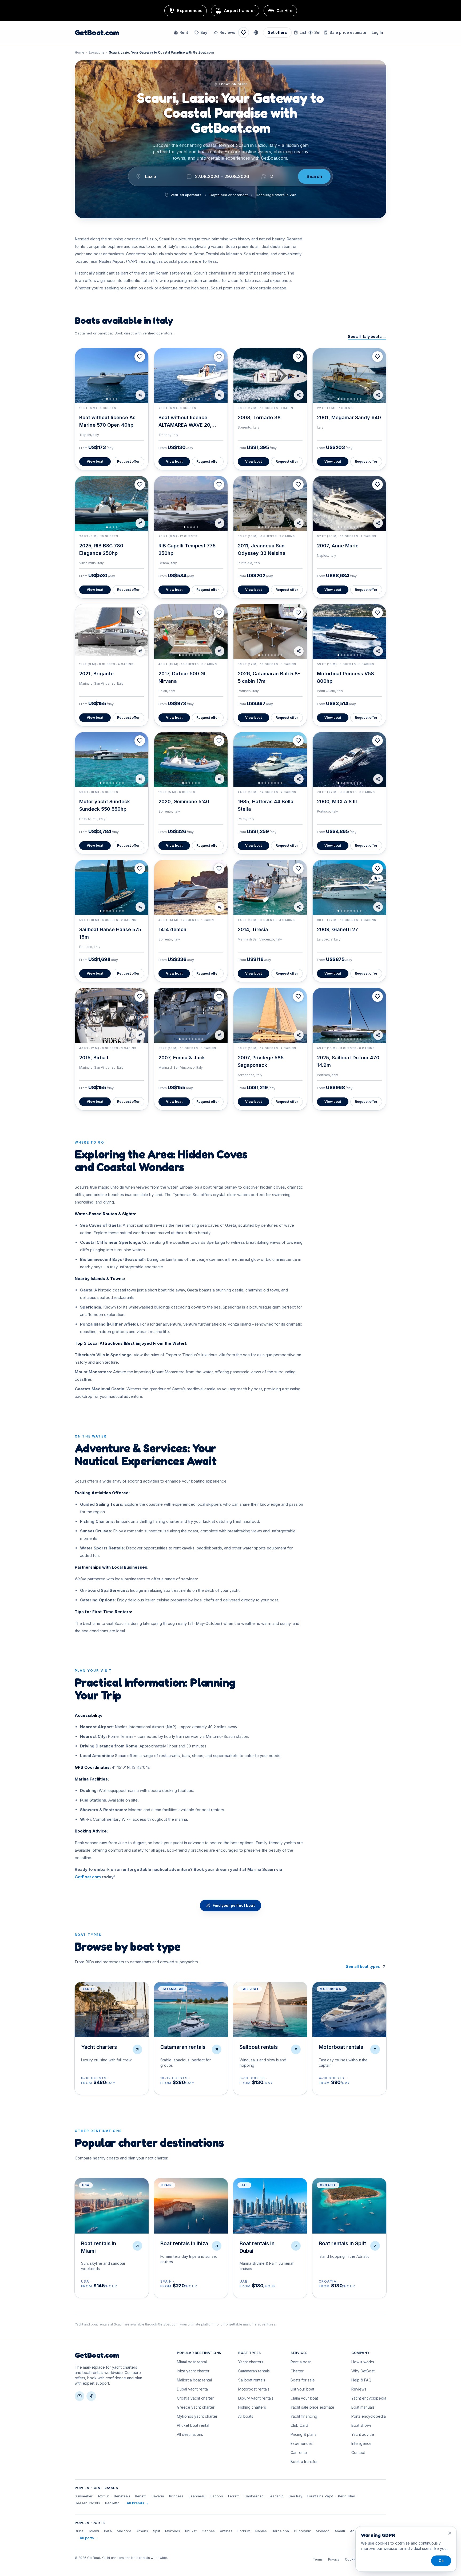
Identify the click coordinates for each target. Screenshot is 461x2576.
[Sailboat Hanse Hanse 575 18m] (112, 887)
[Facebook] (91, 2396)
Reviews (227, 32)
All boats (246, 2416)
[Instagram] (80, 2396)
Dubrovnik (302, 2531)
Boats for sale (303, 2380)
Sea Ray (295, 2496)
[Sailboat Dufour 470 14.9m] (349, 1015)
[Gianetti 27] (349, 887)
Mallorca (124, 2531)
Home (80, 52)
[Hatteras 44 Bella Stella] (270, 760)
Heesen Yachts (87, 2503)
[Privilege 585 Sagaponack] (270, 1015)
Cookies (352, 2559)
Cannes (208, 2531)
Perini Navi (347, 2496)
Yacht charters (251, 2362)
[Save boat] (140, 357)
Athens (142, 2531)
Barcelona (280, 2531)
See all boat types (363, 1966)
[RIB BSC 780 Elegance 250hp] (112, 503)
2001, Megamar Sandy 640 (349, 417)
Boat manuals (363, 2407)
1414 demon (172, 929)
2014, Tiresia (253, 929)
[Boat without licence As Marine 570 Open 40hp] (112, 376)
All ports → (89, 2538)
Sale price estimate (348, 32)
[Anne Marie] (349, 503)
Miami (94, 2531)
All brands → (138, 2503)
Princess (176, 2496)
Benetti (141, 2496)
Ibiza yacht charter (193, 2371)
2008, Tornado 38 (259, 417)
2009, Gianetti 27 (337, 929)
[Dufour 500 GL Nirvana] (191, 632)
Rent (184, 32)
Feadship (276, 2496)
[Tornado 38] (270, 376)
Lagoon (217, 2496)
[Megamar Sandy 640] (349, 376)
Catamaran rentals (254, 2371)
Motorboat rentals (254, 2389)
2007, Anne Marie (338, 546)
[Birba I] (112, 1015)
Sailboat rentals (252, 2380)
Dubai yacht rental (193, 2389)
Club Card (299, 2425)
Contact (358, 2452)
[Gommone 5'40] (191, 760)
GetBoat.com (97, 33)
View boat (95, 461)
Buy (204, 32)
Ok (441, 2561)
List (303, 32)
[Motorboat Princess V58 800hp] (349, 632)
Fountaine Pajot (320, 2496)
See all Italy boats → (367, 336)
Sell (318, 32)
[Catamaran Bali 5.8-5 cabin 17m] (270, 632)
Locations (97, 52)
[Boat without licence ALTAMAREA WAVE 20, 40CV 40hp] (191, 376)
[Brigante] (112, 632)
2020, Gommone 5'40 (184, 802)
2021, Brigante (96, 674)
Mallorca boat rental (194, 2380)
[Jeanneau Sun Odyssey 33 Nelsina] (270, 503)
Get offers (277, 32)
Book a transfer (304, 2462)
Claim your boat (304, 2398)
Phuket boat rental (193, 2425)
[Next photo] (142, 376)
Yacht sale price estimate (312, 2407)
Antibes (226, 2531)
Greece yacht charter (196, 2407)
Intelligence (361, 2443)
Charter (297, 2371)
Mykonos (173, 2531)
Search (314, 176)
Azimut (103, 2496)
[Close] (450, 2533)
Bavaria (158, 2496)
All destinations (190, 2434)
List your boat (302, 2389)
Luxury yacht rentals (256, 2398)
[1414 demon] (191, 887)
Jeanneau (197, 2496)
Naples (261, 2531)
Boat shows (361, 2425)
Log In (377, 32)
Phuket (191, 2531)
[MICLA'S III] (349, 760)
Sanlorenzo (254, 2496)
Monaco (323, 2531)
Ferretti (234, 2496)
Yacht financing (304, 2416)
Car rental (299, 2452)
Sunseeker (84, 2496)
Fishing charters (252, 2407)
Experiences (302, 2443)
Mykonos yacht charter (197, 2416)
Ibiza (108, 2531)
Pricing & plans (303, 2434)
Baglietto (112, 2503)
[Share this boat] (140, 395)
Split (157, 2531)
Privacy (334, 2559)
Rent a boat (301, 2362)
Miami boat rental (192, 2362)
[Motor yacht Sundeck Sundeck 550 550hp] (112, 760)
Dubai (80, 2531)
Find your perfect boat (234, 1905)
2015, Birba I (94, 1058)
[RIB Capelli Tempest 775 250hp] (191, 503)
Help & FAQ (361, 2380)
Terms (318, 2559)
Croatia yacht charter (195, 2398)
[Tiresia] (270, 887)
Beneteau (122, 2496)
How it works (363, 2362)
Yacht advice (363, 2434)
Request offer (128, 461)
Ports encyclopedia (369, 2416)
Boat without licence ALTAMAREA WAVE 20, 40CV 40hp (185, 425)
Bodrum (244, 2531)
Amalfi (340, 2531)
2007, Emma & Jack (182, 1058)
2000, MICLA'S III (337, 802)
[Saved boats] (244, 33)
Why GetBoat (363, 2371)
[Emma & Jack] (191, 1015)
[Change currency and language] (256, 33)
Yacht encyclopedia (369, 2398)
